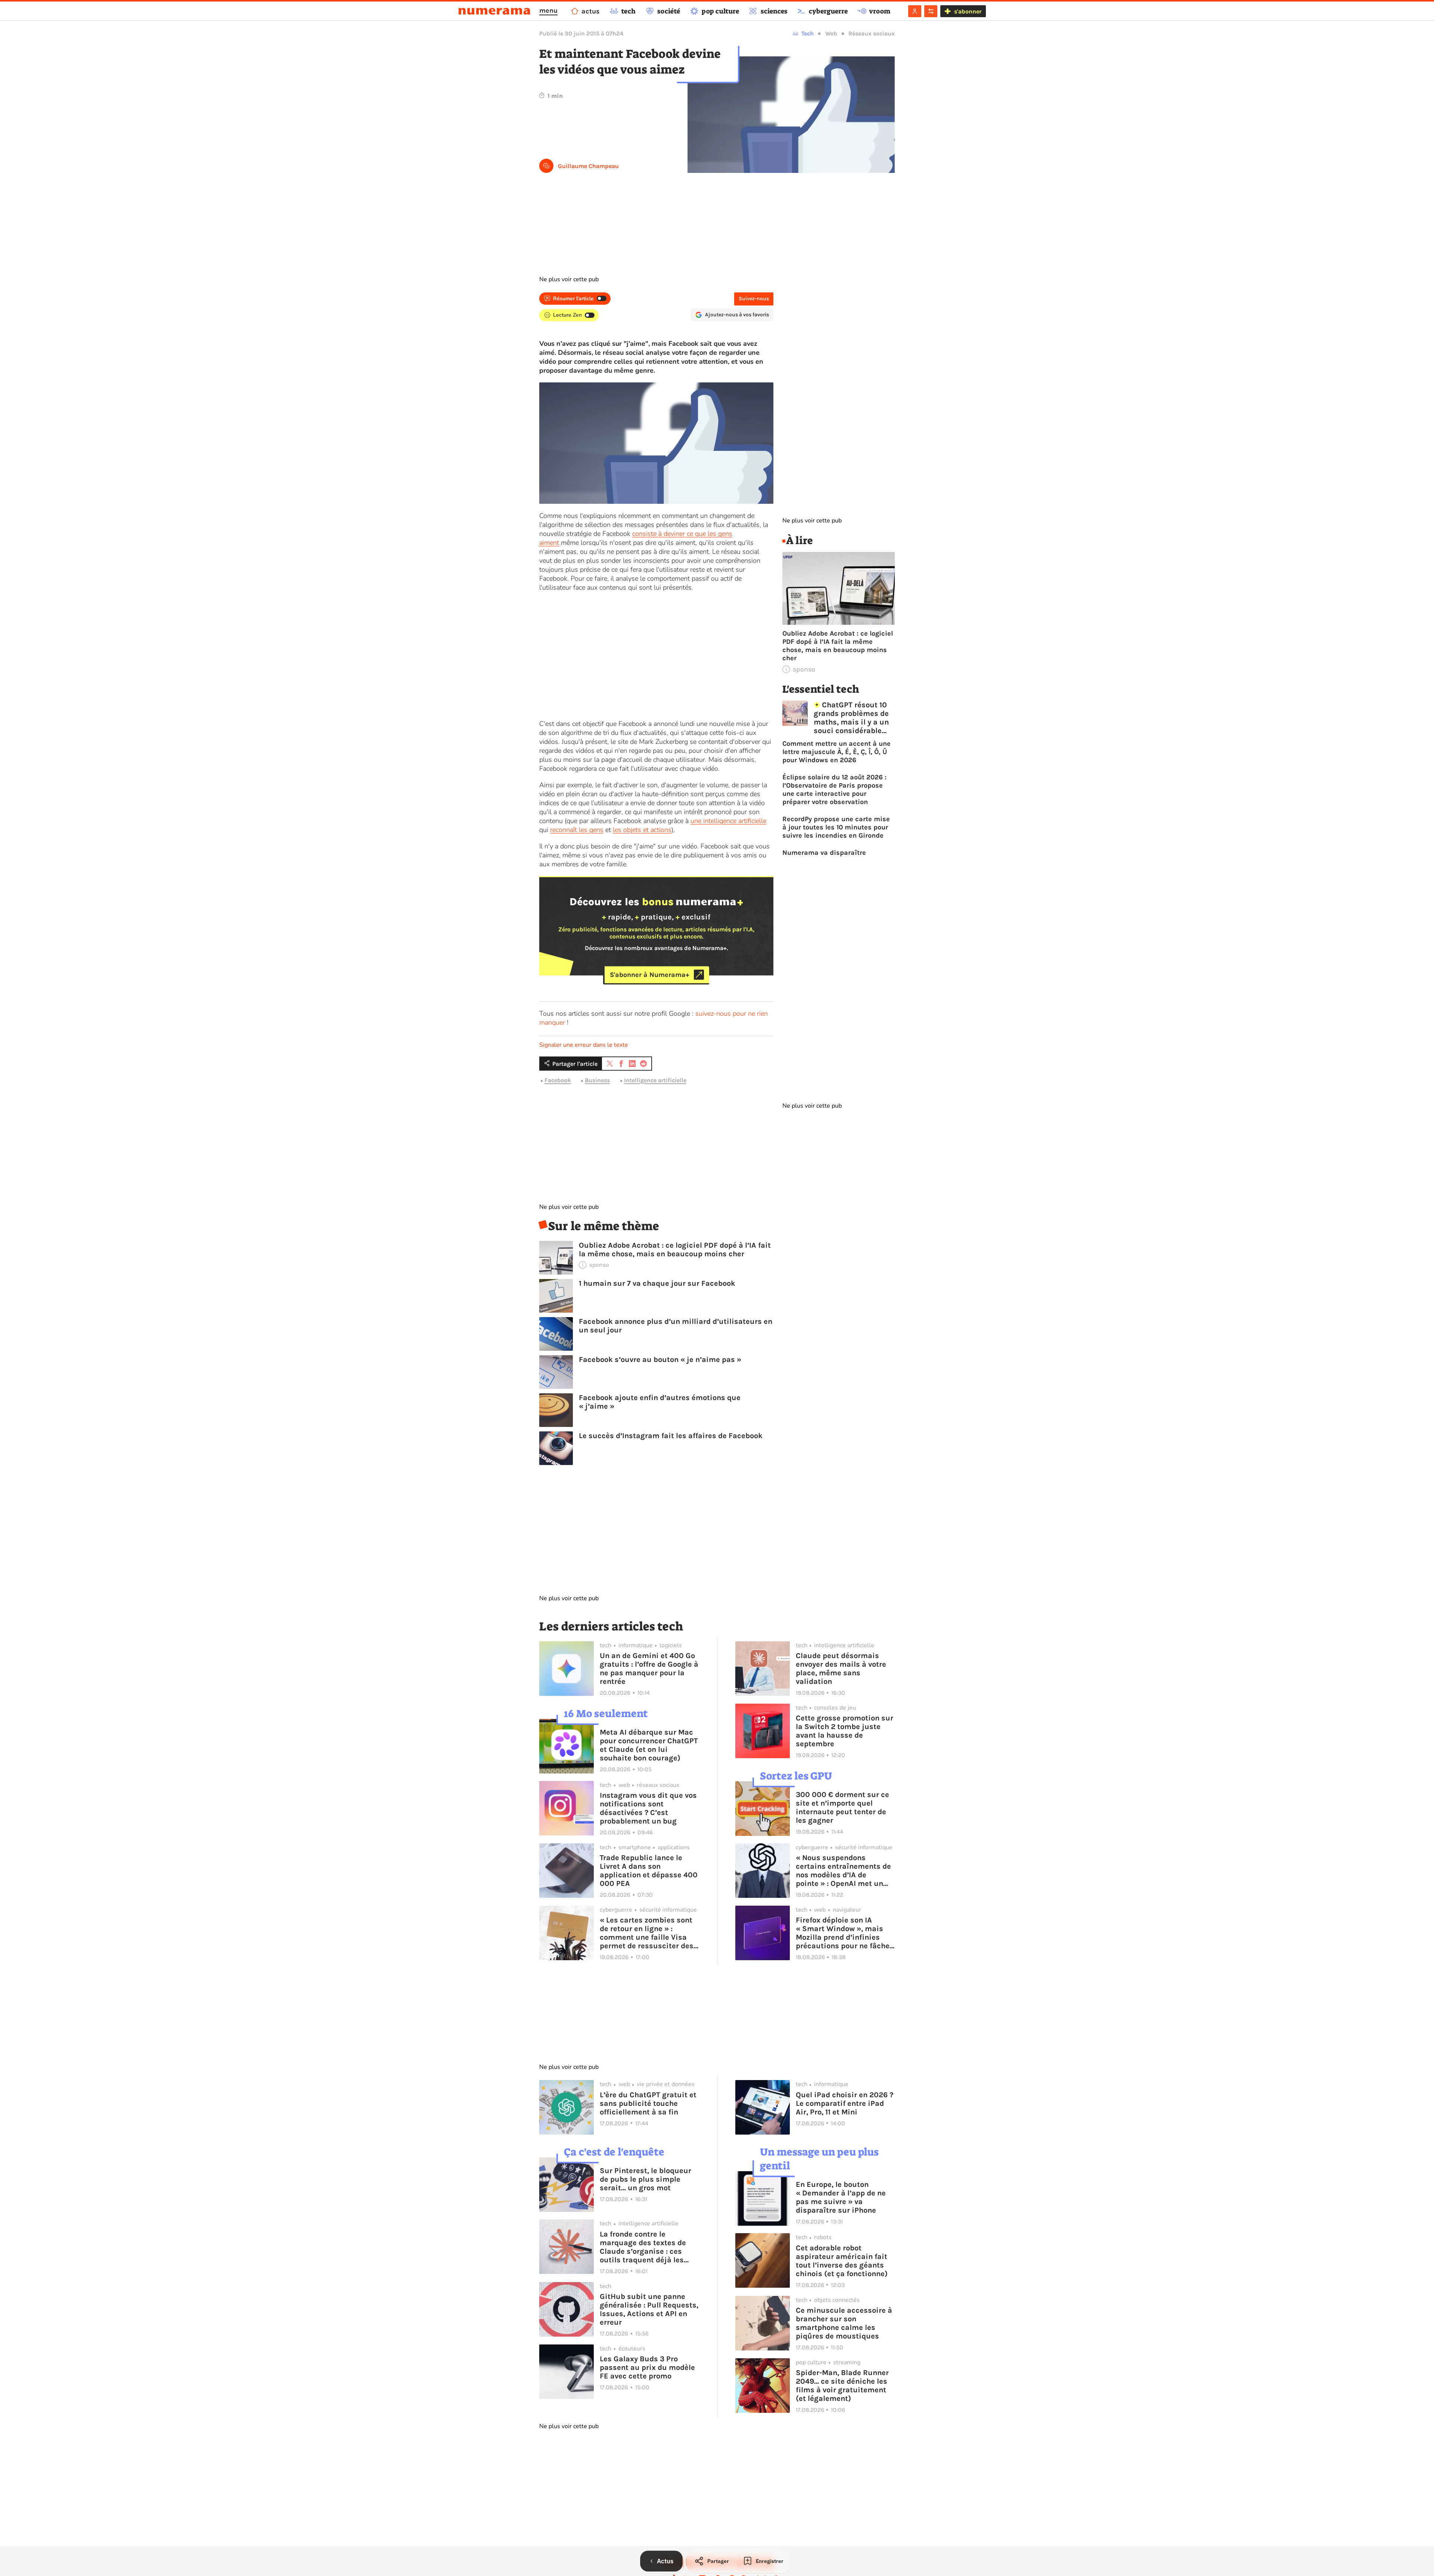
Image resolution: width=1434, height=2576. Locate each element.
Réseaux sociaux (872, 33)
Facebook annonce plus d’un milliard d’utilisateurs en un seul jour (676, 1326)
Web (831, 33)
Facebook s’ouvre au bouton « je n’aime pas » (660, 1360)
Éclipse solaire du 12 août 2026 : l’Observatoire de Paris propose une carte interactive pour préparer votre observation (834, 789)
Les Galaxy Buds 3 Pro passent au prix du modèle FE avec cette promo (647, 2367)
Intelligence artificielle (655, 1081)
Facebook (558, 1081)
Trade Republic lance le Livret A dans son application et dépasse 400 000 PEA (649, 1871)
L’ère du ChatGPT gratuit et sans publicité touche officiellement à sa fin (648, 2103)
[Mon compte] (915, 11)
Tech (808, 33)
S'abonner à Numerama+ (650, 975)
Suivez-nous (754, 299)
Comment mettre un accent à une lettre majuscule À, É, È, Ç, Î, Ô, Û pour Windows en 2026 (836, 752)
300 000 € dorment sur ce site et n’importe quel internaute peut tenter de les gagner (842, 1807)
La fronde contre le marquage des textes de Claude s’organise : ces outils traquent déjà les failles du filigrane (643, 2247)
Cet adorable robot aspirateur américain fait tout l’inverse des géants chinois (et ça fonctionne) (842, 2261)
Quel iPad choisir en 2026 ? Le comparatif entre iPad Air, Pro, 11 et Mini (845, 2103)
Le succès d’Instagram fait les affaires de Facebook (671, 1436)
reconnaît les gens (577, 830)
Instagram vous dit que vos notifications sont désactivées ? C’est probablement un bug (648, 1808)
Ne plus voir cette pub (569, 279)
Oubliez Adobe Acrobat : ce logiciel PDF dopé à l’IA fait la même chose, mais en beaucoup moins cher (675, 1250)
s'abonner (968, 11)
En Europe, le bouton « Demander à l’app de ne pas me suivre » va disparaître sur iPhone (841, 2197)
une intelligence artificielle (728, 821)
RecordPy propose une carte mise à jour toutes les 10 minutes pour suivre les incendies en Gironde (836, 827)
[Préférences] (931, 11)
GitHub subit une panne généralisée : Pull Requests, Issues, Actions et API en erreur (649, 2309)
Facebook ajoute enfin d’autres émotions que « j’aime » (660, 1402)
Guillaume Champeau (588, 166)
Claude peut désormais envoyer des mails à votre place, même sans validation (841, 1669)
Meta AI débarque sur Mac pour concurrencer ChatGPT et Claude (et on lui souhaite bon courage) (649, 1745)
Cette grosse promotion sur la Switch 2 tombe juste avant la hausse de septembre (845, 1731)
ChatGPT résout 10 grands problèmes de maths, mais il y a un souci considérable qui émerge (851, 718)
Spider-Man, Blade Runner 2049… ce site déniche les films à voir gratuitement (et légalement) (842, 2386)
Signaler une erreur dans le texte (584, 1045)
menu (548, 10)
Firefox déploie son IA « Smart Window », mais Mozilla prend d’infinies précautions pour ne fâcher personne (844, 1933)
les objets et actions (642, 830)
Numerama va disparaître (824, 853)
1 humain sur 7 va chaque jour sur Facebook (657, 1283)
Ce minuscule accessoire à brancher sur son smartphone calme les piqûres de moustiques (844, 2323)
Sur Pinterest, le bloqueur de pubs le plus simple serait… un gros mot (645, 2179)
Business (597, 1081)
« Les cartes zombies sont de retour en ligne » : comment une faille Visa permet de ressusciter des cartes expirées (647, 1933)
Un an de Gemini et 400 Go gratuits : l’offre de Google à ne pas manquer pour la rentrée (649, 1669)
